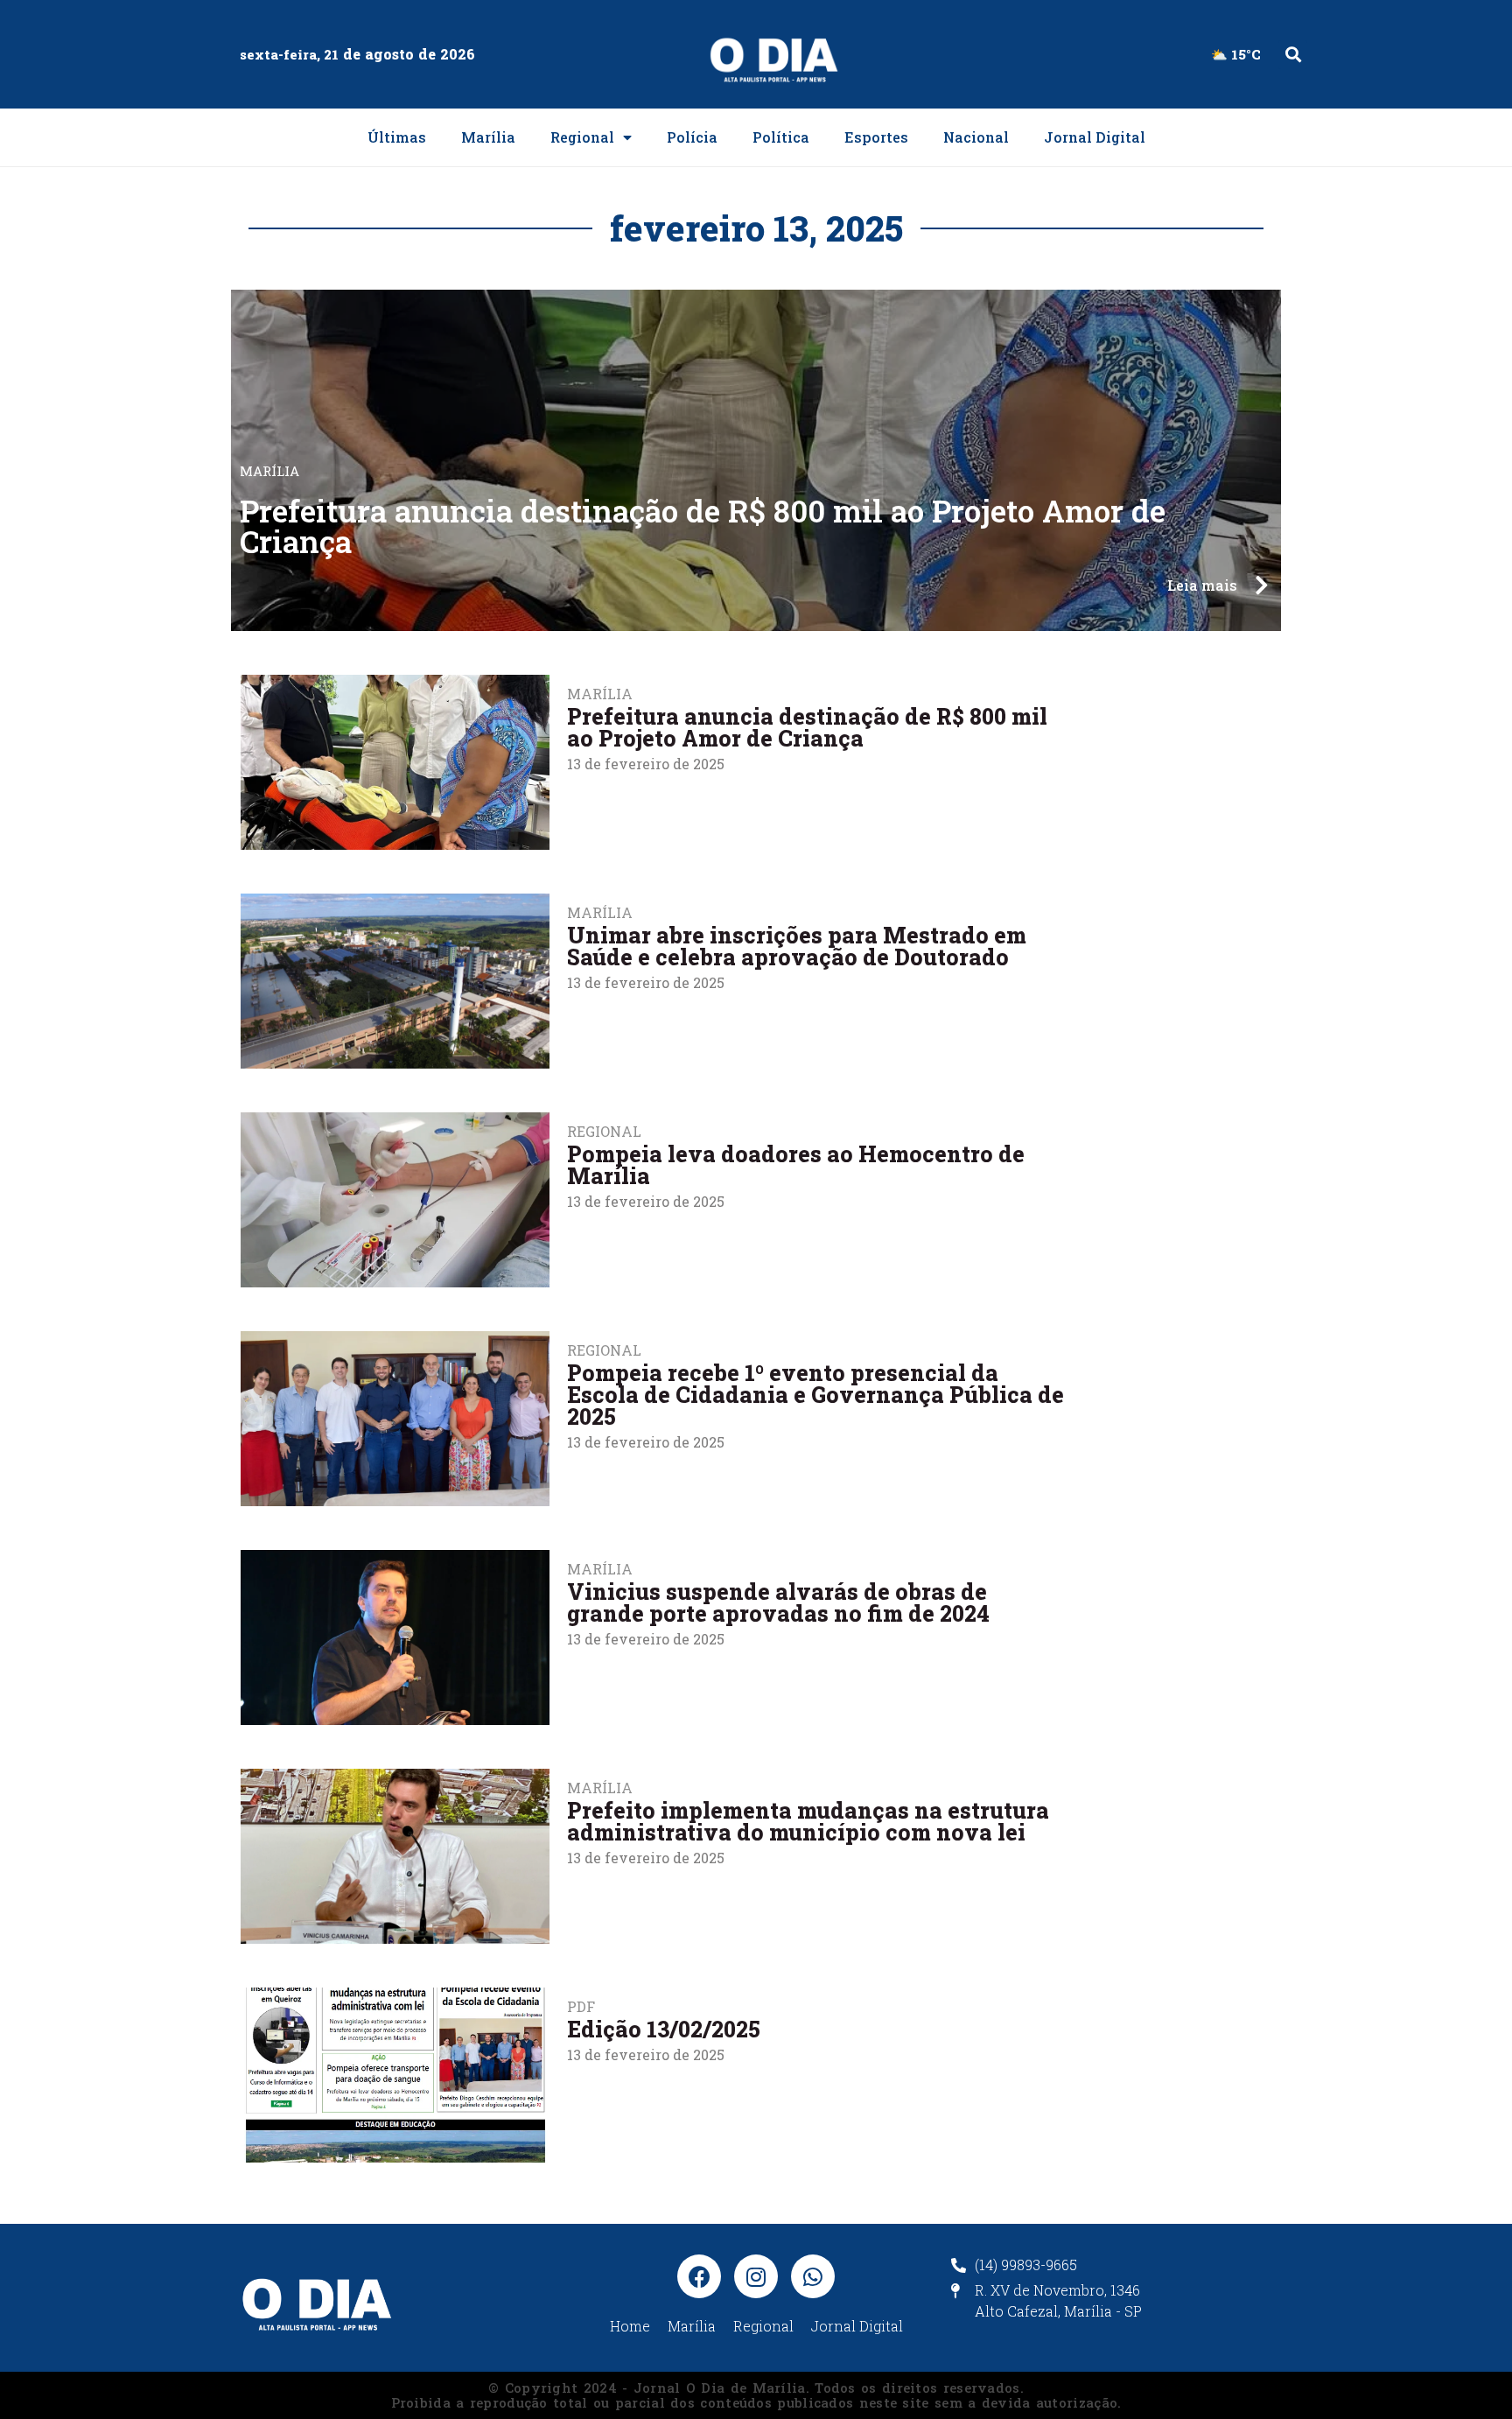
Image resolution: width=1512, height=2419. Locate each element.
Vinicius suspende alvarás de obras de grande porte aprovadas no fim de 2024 (778, 1602)
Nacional (976, 137)
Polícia (692, 137)
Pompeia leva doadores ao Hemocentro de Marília (796, 1165)
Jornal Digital (1095, 137)
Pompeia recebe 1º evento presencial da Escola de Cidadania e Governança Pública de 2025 (815, 1395)
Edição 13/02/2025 (664, 2029)
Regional (582, 137)
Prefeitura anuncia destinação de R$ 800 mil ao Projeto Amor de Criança (703, 526)
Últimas (397, 137)
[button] (1293, 55)
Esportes (876, 137)
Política (781, 137)
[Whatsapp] (813, 2276)
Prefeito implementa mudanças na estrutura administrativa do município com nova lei (808, 1821)
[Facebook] (699, 2276)
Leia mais (1202, 585)
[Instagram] (756, 2276)
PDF (581, 2006)
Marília (488, 137)
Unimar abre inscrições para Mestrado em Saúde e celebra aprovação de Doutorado (797, 946)
